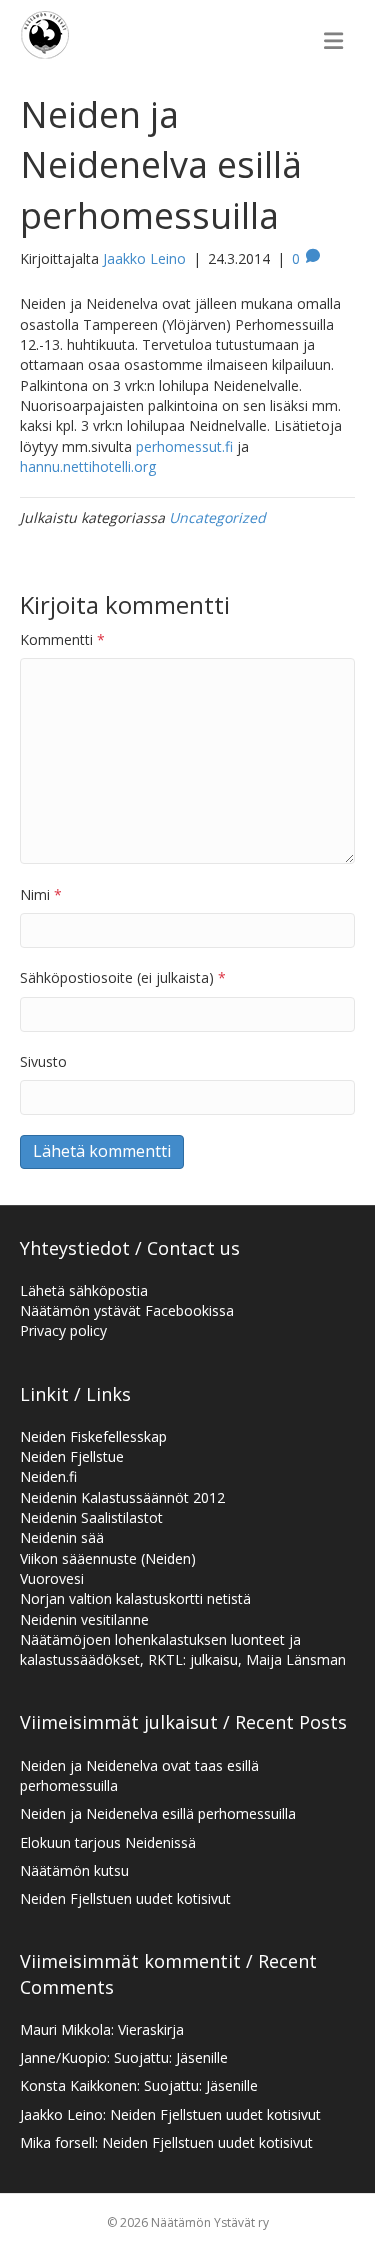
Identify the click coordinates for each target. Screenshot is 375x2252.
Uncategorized (217, 517)
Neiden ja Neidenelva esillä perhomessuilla (158, 1813)
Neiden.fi (48, 1476)
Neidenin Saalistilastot (91, 1517)
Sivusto (43, 1061)
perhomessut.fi (184, 446)
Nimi (41, 894)
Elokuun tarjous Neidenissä (108, 1842)
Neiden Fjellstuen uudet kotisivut (125, 1898)
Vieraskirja (151, 2029)
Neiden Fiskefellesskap (93, 1436)
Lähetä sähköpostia (84, 1290)
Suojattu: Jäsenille (171, 2057)
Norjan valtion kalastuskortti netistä (135, 1598)
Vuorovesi (52, 1578)
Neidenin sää (62, 1537)
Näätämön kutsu (74, 1870)
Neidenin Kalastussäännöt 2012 (122, 1497)
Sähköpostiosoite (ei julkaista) (123, 977)
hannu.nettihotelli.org (88, 466)
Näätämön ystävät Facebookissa (127, 1310)
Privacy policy (63, 1330)
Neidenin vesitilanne (84, 1619)
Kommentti (62, 639)
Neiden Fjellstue (72, 1456)
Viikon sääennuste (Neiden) (108, 1558)
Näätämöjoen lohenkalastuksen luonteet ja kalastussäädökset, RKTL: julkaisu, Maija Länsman (183, 1649)
